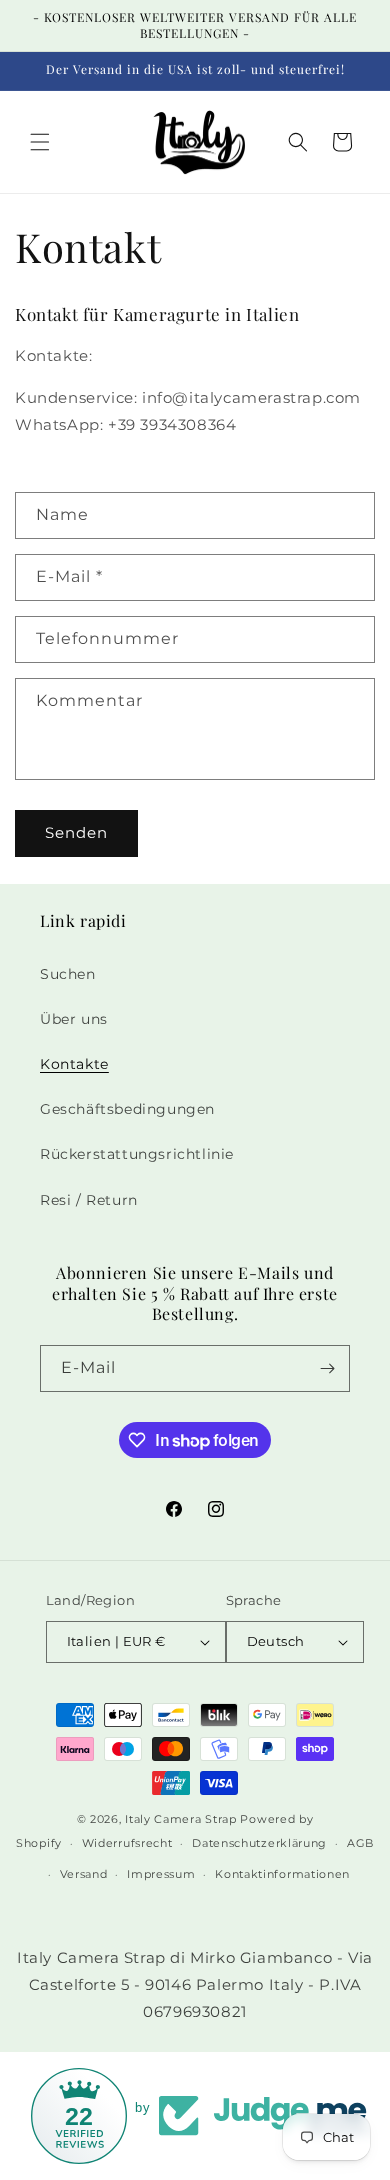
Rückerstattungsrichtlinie (137, 1154)
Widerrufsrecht (127, 1843)
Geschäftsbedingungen (127, 1109)
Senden (76, 832)
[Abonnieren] (327, 1368)
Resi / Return (89, 1200)
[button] (40, 142)
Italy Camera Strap (181, 1819)
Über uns (74, 1019)
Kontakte (74, 1064)
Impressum (161, 1874)
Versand (84, 1874)
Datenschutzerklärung (259, 1843)
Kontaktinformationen (282, 1874)
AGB (360, 1843)
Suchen (68, 974)
